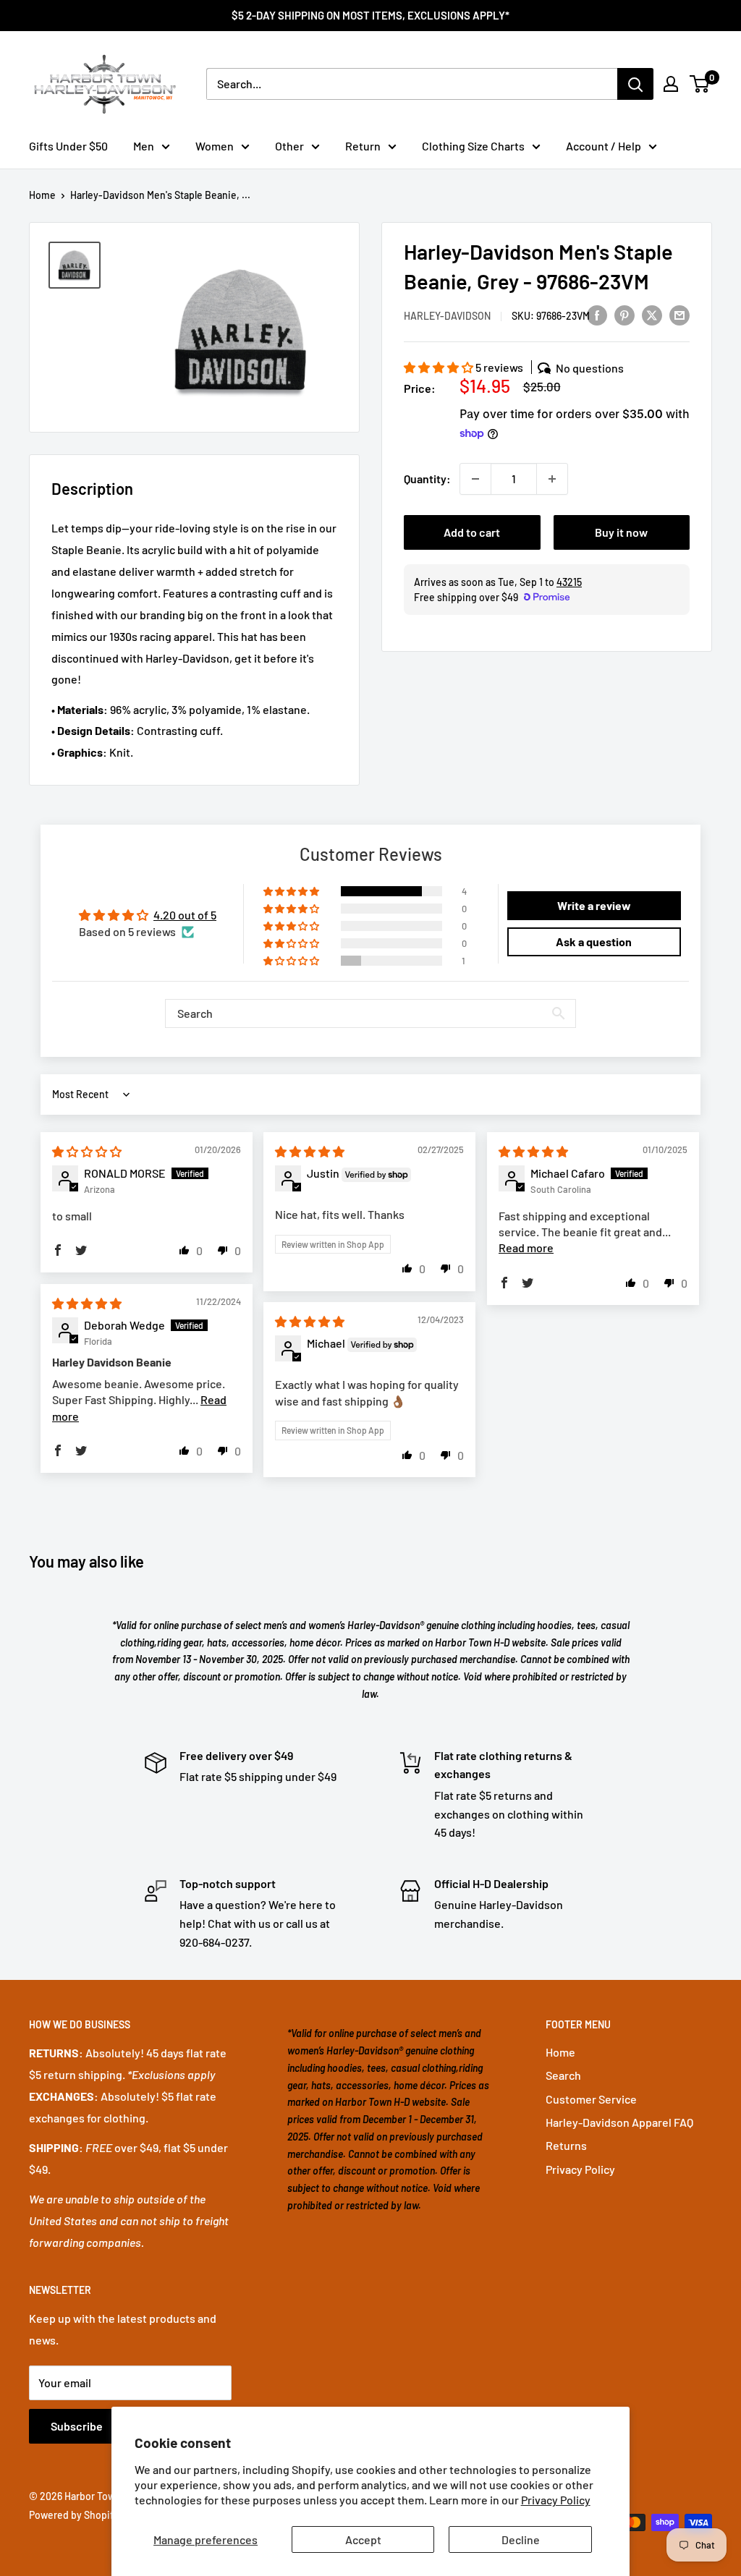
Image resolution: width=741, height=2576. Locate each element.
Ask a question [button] (594, 941)
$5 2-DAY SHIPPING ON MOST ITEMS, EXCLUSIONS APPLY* (370, 15)
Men (144, 146)
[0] (700, 84)
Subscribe (77, 2426)
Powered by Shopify (74, 2515)
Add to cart (472, 532)
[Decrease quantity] (475, 479)
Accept (363, 2539)
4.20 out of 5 (185, 915)
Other (289, 146)
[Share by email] (679, 314)
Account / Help (604, 146)
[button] (440, 367)
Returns (566, 2145)
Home (42, 195)
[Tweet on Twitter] (652, 314)
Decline (521, 2539)
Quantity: (427, 479)
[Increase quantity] (552, 479)
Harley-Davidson (447, 316)
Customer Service (591, 2099)
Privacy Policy (556, 2500)
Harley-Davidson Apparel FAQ (619, 2122)
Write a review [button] (594, 905)
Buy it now (621, 532)
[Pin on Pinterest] (624, 314)
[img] (87, 1151)
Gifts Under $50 (68, 146)
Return (363, 146)
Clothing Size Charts (473, 146)
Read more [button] (526, 1247)
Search (563, 2075)
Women (215, 146)
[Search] (635, 84)
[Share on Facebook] (597, 314)
